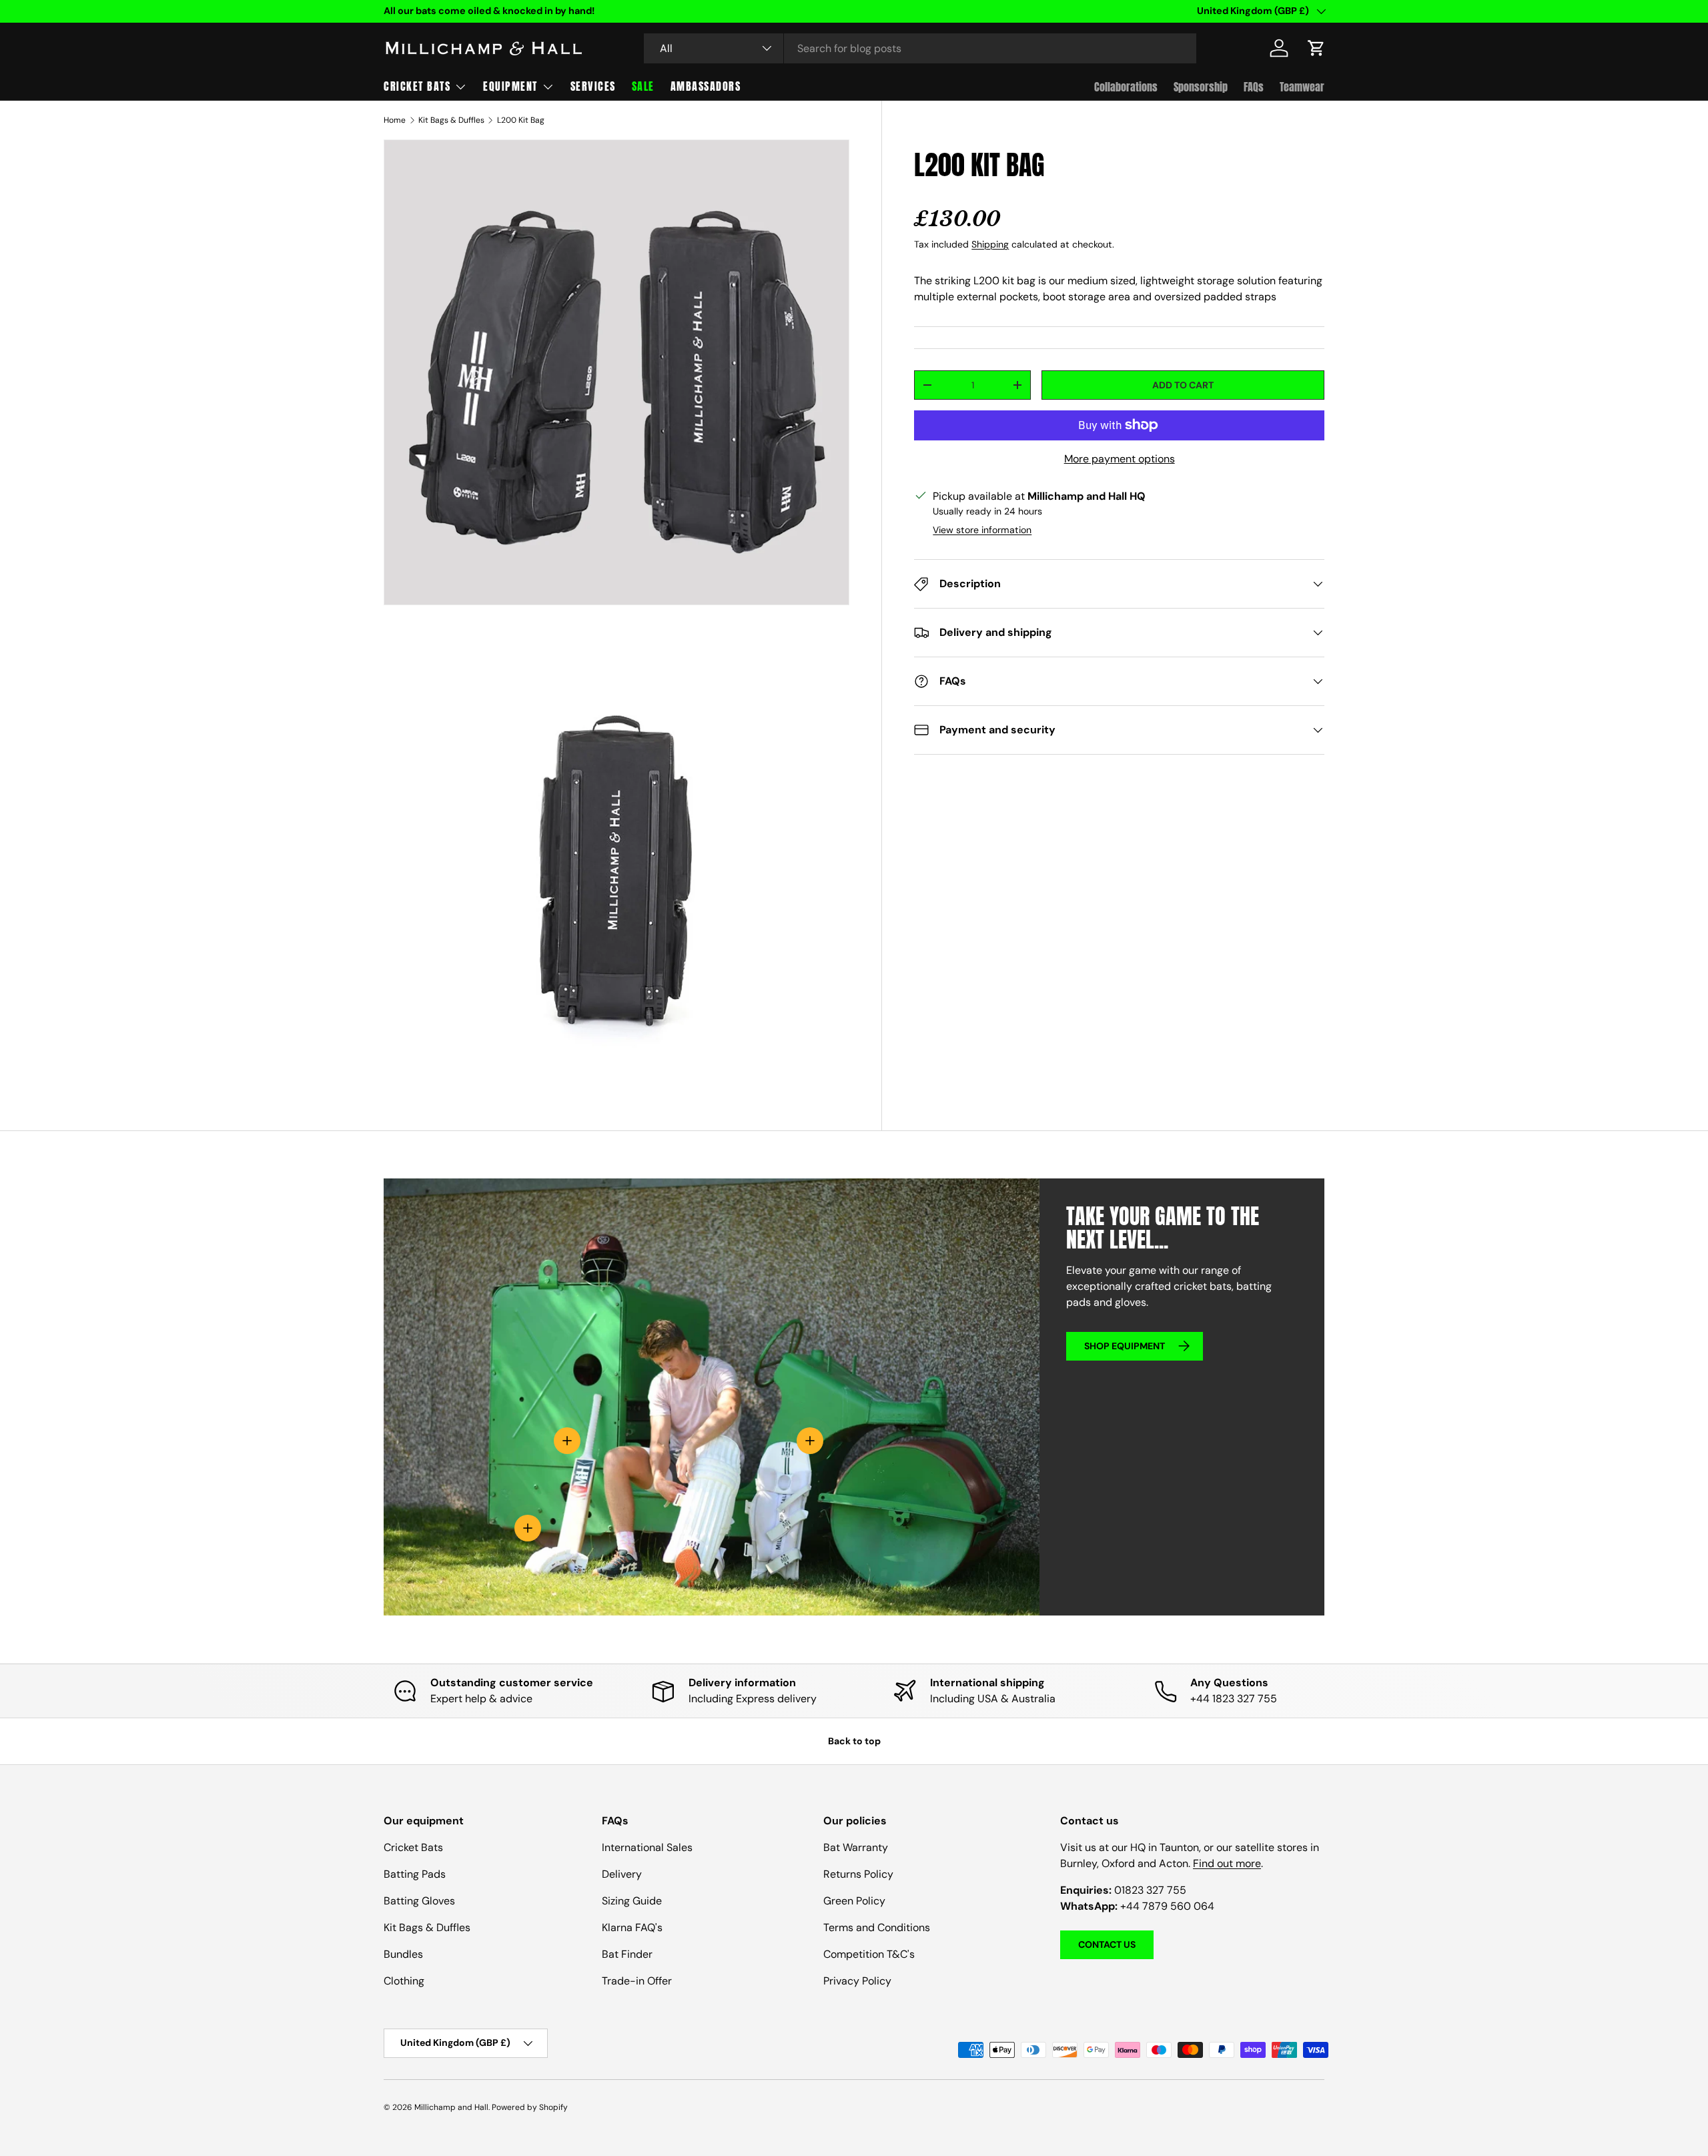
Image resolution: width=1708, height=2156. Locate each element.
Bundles (403, 1954)
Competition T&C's (869, 1954)
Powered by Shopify (530, 2107)
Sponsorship (1201, 87)
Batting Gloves (419, 1901)
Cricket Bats (417, 86)
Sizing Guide (632, 1901)
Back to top (854, 1741)
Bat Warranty (856, 1847)
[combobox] (920, 48)
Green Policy (854, 1901)
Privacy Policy (857, 1981)
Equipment (510, 86)
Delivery (622, 1874)
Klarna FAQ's (632, 1927)
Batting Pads (415, 1874)
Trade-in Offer (637, 1981)
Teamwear (1302, 87)
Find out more (1227, 1863)
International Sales (647, 1847)
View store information (982, 530)
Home (395, 120)
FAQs (1254, 87)
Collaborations (1126, 87)
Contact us (1107, 1944)
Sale (643, 86)
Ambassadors (706, 86)
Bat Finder (627, 1954)
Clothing (404, 1981)
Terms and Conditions (877, 1927)
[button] (1316, 48)
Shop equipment (1125, 1346)
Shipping (990, 244)
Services (593, 86)
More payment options (1120, 459)
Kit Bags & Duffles (451, 120)
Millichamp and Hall (451, 2107)
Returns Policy (858, 1874)
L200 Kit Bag (521, 120)
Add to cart (1183, 385)
